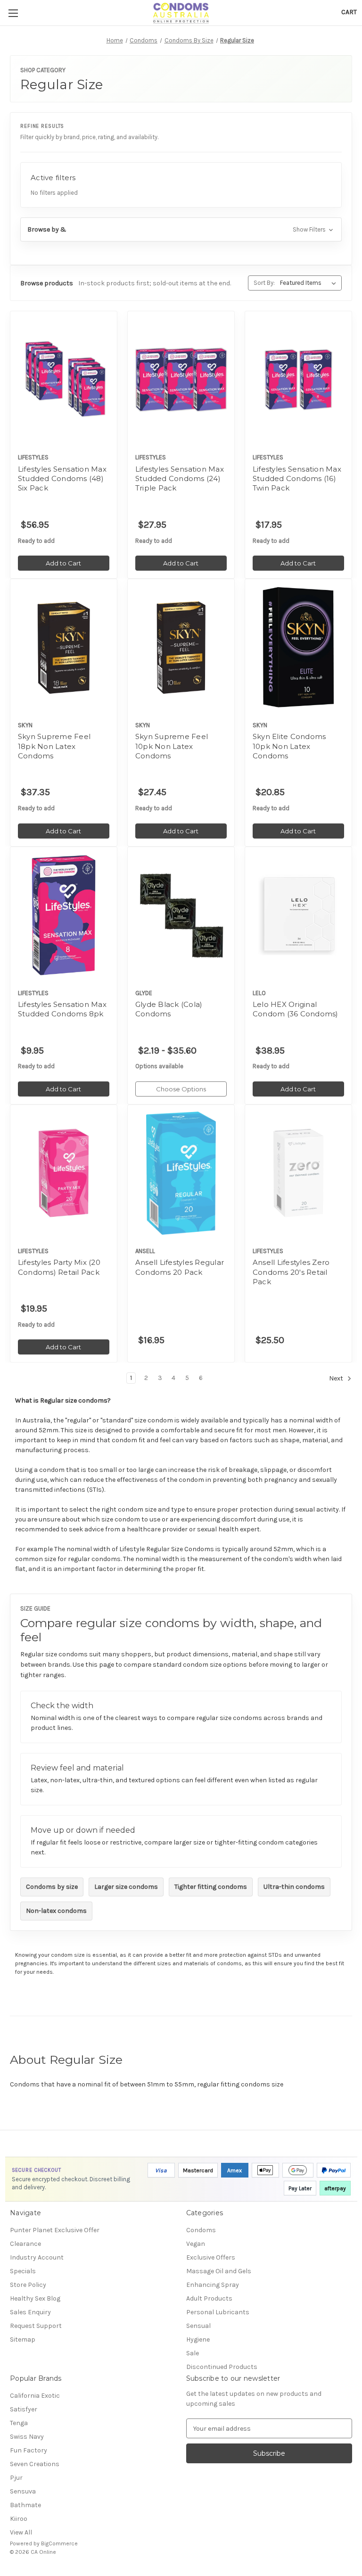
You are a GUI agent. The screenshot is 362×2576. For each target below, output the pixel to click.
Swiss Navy (27, 2437)
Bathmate (25, 2505)
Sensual (198, 2326)
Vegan (196, 2244)
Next (337, 1379)
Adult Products (209, 2298)
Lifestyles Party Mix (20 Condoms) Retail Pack (59, 1267)
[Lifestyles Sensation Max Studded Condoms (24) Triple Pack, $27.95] (181, 379)
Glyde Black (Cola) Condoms (169, 1009)
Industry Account (37, 2257)
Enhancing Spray (213, 2285)
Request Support (36, 2326)
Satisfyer (24, 2409)
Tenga (19, 2423)
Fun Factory (29, 2450)
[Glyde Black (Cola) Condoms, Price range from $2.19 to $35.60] (181, 915)
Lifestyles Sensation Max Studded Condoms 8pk (62, 1009)
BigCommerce (59, 2543)
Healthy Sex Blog (35, 2298)
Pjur (16, 2478)
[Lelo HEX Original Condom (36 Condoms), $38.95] (298, 915)
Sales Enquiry (30, 2312)
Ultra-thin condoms (294, 1887)
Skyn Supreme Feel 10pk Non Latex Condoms (172, 746)
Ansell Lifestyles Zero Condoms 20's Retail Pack (291, 1272)
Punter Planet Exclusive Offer (55, 2230)
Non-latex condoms (56, 1911)
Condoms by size (52, 1887)
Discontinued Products (222, 2367)
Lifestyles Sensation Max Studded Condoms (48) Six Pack (62, 479)
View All (21, 2532)
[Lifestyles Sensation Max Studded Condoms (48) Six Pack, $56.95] (64, 379)
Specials (23, 2271)
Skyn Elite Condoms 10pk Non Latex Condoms (289, 746)
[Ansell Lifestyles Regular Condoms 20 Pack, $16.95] (181, 1173)
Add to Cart (63, 563)
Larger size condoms (126, 1887)
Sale (193, 2353)
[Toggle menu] (13, 13)
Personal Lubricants (218, 2312)
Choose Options (181, 1089)
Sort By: (264, 283)
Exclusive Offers (211, 2257)
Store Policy (28, 2285)
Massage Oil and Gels (219, 2271)
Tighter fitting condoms (211, 1887)
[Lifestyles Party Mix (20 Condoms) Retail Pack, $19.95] (64, 1173)
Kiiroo (19, 2519)
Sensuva (23, 2491)
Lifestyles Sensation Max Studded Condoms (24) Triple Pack (180, 479)
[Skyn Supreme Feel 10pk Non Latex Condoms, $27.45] (181, 647)
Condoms (201, 2230)
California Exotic (35, 2396)
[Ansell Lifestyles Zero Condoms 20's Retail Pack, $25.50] (298, 1173)
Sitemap (23, 2339)
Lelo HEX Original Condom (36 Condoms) (296, 1009)
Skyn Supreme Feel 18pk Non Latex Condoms (54, 746)
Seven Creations (35, 2464)
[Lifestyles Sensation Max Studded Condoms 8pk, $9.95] (64, 915)
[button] (181, 229)
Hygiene (198, 2339)
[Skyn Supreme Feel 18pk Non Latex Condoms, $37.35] (64, 647)
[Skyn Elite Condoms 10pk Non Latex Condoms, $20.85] (298, 647)
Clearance (25, 2244)
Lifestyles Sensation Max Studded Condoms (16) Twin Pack (297, 479)
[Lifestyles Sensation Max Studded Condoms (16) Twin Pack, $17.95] (298, 379)
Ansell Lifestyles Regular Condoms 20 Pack (180, 1267)
